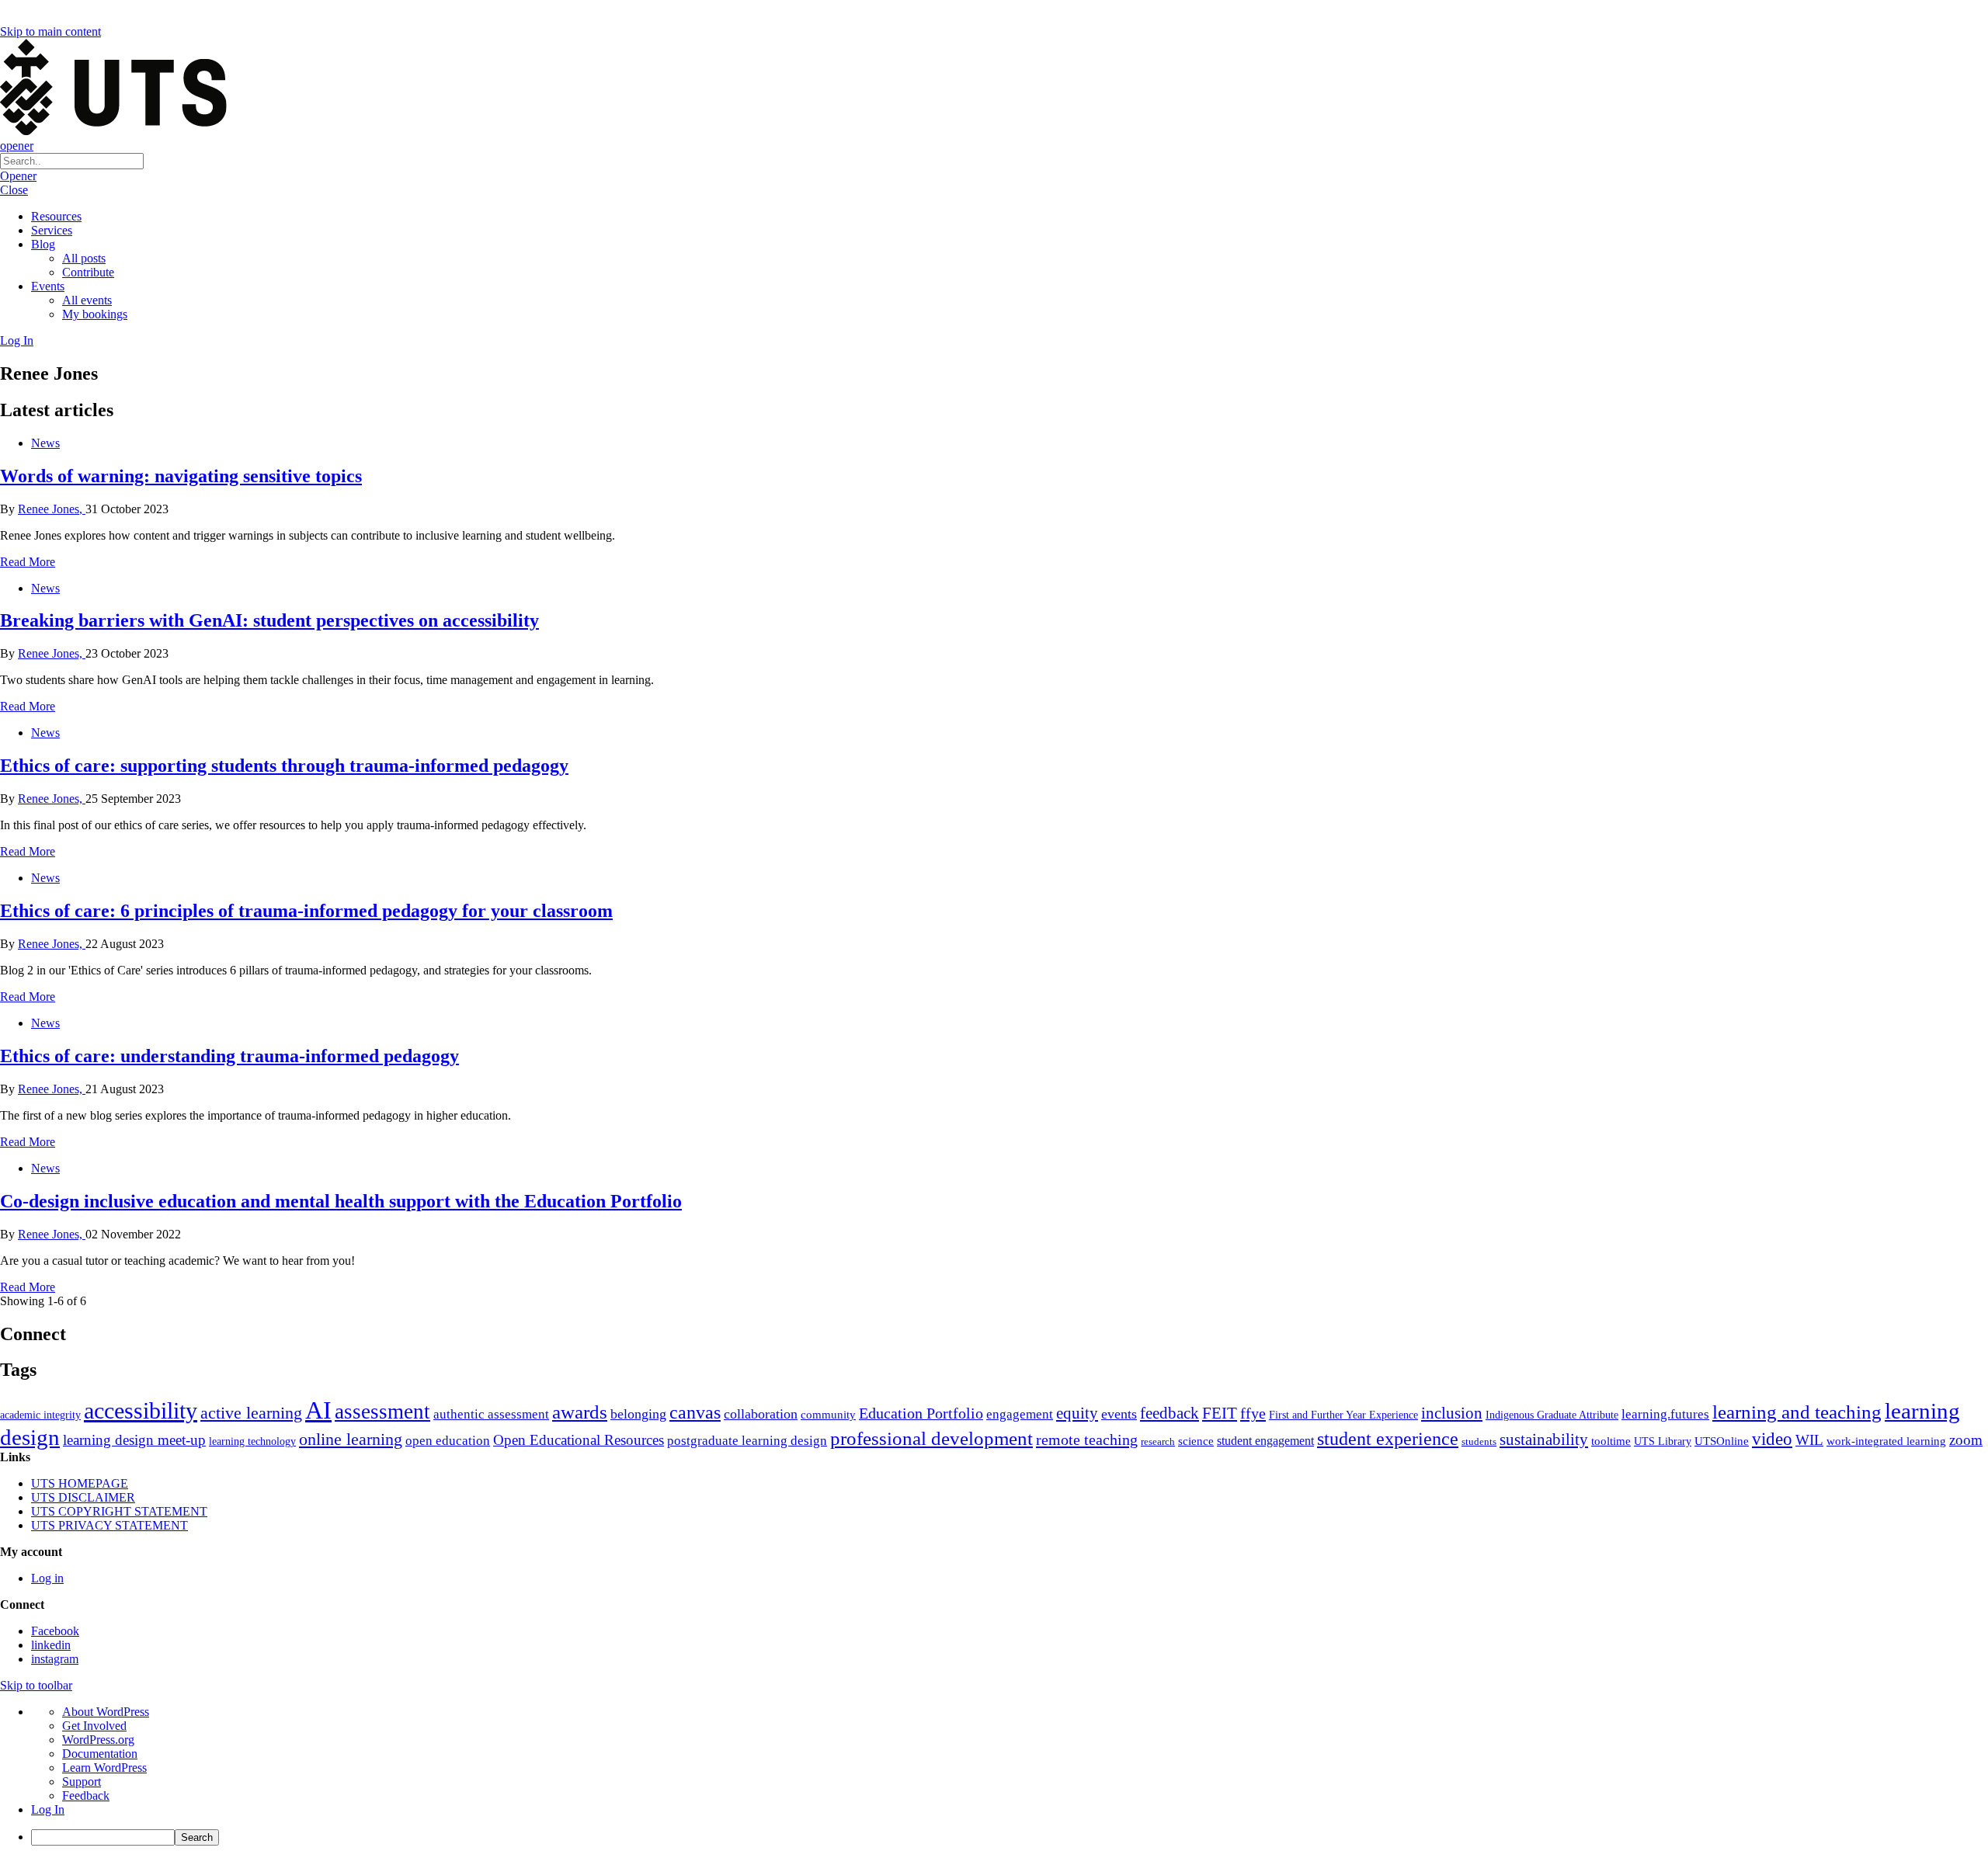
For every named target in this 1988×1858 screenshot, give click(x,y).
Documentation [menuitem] (100, 1754)
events (1119, 1414)
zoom (1966, 1440)
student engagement (1265, 1441)
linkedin (51, 1645)
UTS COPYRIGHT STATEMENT (119, 1511)
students (1479, 1441)
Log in (47, 1578)
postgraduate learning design (747, 1441)
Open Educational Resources (579, 1440)
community (828, 1415)
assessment (382, 1412)
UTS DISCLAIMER (83, 1497)
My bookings (95, 314)
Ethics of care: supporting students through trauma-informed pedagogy (284, 766)
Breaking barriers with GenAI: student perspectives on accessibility (269, 620)
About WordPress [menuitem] (106, 1712)
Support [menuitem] (82, 1782)
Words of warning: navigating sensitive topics (181, 476)
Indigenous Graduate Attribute (1552, 1415)
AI (318, 1410)
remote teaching (1087, 1440)
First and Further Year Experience (1343, 1415)
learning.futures (1665, 1414)
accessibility (141, 1411)
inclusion (1452, 1413)
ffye (1253, 1413)
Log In (17, 340)
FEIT (1220, 1413)
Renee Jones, (52, 509)
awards (580, 1412)
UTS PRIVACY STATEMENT (109, 1525)
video (1772, 1439)
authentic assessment (491, 1414)
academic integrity (40, 1415)
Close (14, 190)
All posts (84, 258)
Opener (18, 176)
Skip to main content (50, 31)
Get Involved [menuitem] (94, 1726)
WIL (1809, 1440)
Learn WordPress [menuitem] (104, 1768)
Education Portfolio (921, 1413)
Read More (28, 562)
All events (87, 300)
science (1196, 1441)
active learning (251, 1413)
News (45, 443)
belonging (638, 1414)
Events (48, 286)
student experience (1388, 1439)
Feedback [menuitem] (86, 1795)
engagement (1020, 1414)
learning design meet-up (134, 1440)
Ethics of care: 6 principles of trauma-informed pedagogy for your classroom (306, 911)
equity (1077, 1413)
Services (52, 230)
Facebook (55, 1631)
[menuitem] (1010, 1837)
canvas (695, 1412)
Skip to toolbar (36, 1685)
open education (448, 1441)
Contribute (88, 272)
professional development (931, 1438)
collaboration (761, 1414)
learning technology (252, 1441)
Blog (43, 244)
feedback (1170, 1413)
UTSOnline (1722, 1441)
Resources (56, 216)
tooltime (1611, 1441)
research (1158, 1441)
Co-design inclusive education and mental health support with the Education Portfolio (341, 1201)
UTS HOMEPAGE (80, 1483)
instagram (55, 1659)
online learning (351, 1439)
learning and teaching (1797, 1412)
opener (17, 146)
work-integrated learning (1886, 1441)
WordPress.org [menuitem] (98, 1740)
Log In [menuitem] (48, 1809)
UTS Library (1663, 1441)
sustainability (1544, 1440)
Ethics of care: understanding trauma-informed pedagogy (229, 1056)
